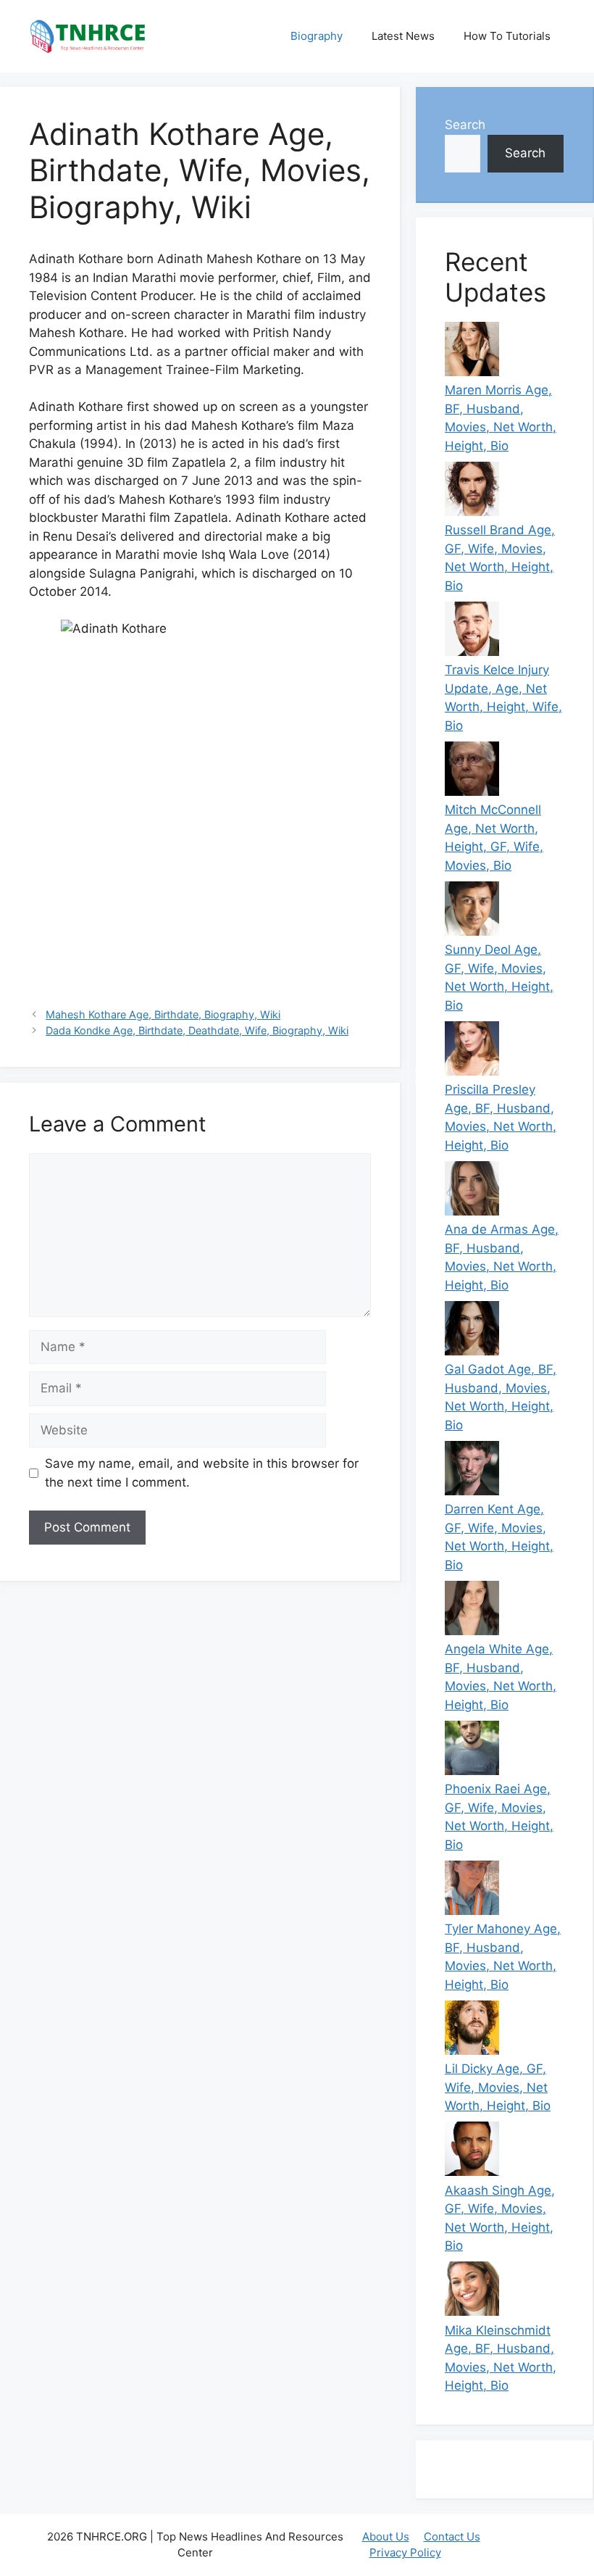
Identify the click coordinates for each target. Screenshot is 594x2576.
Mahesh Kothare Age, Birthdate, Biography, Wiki (163, 1014)
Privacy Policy (405, 2552)
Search (465, 125)
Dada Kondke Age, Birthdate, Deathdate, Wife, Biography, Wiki (197, 1030)
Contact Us (452, 2536)
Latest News (403, 36)
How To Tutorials (507, 36)
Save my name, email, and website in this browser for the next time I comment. (202, 1473)
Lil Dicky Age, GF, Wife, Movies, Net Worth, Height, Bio (498, 2087)
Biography (317, 36)
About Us (386, 2536)
